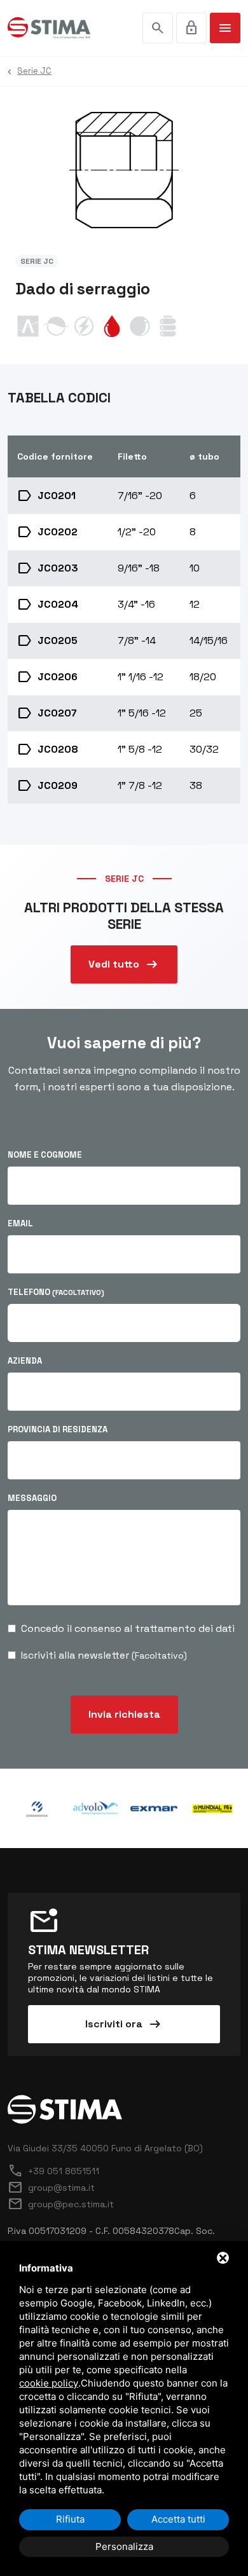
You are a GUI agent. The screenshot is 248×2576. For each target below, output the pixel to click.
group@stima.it (51, 2188)
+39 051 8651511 (53, 2171)
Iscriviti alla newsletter (104, 1655)
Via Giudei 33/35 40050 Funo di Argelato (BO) (105, 2148)
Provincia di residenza (58, 1429)
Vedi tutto (124, 964)
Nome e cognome (45, 1155)
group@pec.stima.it (61, 2204)
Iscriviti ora (124, 2024)
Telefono (56, 1292)
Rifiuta (70, 2519)
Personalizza (124, 2546)
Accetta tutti (178, 2519)
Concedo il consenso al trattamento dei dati (128, 1628)
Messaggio (32, 1498)
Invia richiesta (124, 1714)
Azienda (25, 1361)
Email (20, 1223)
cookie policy (49, 2383)
